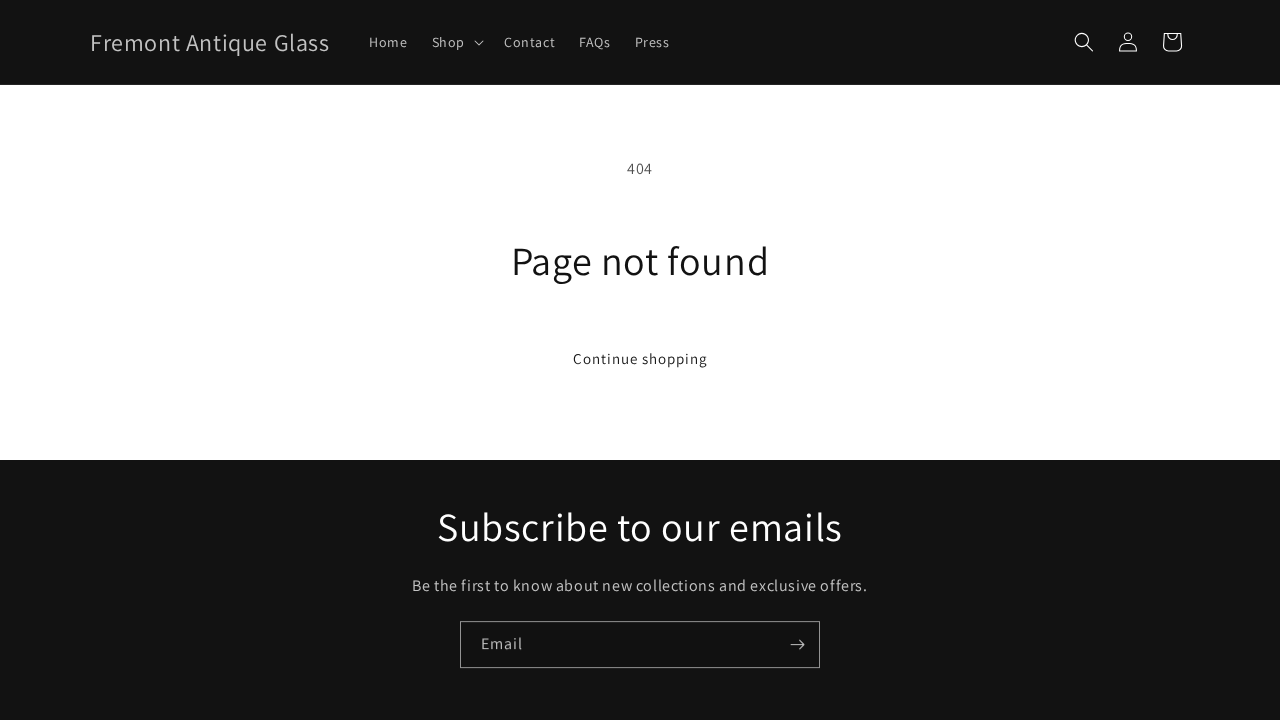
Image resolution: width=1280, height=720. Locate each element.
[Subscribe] (797, 644)
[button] (456, 42)
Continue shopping (640, 358)
